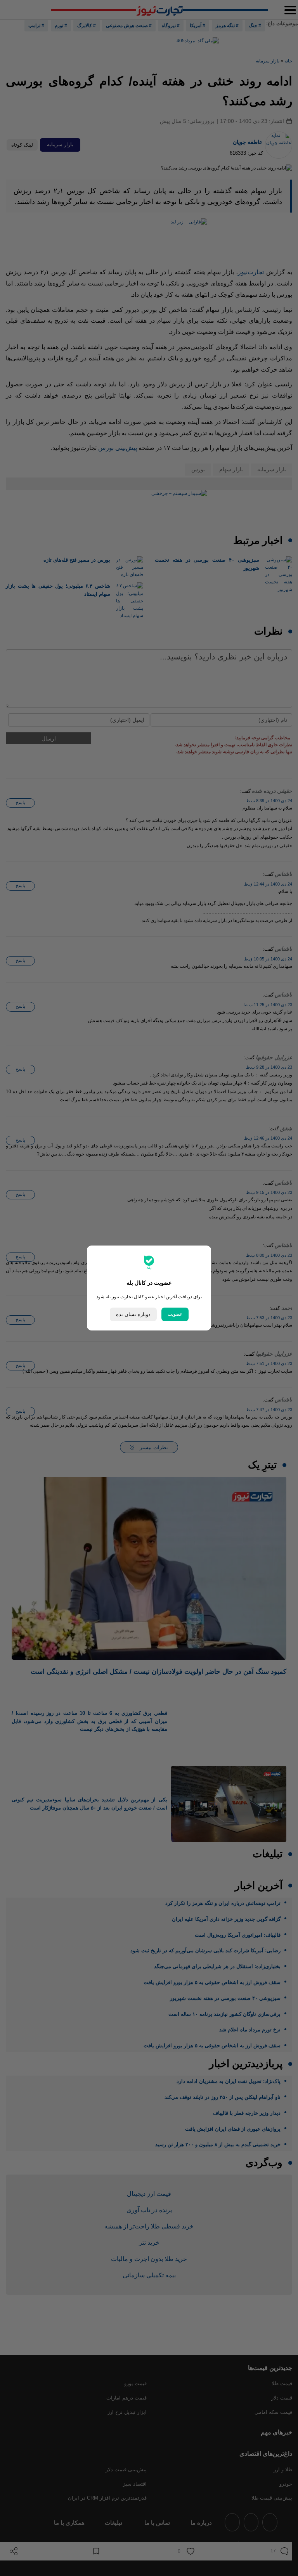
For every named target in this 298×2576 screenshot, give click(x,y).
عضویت (175, 1314)
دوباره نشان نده (133, 1314)
